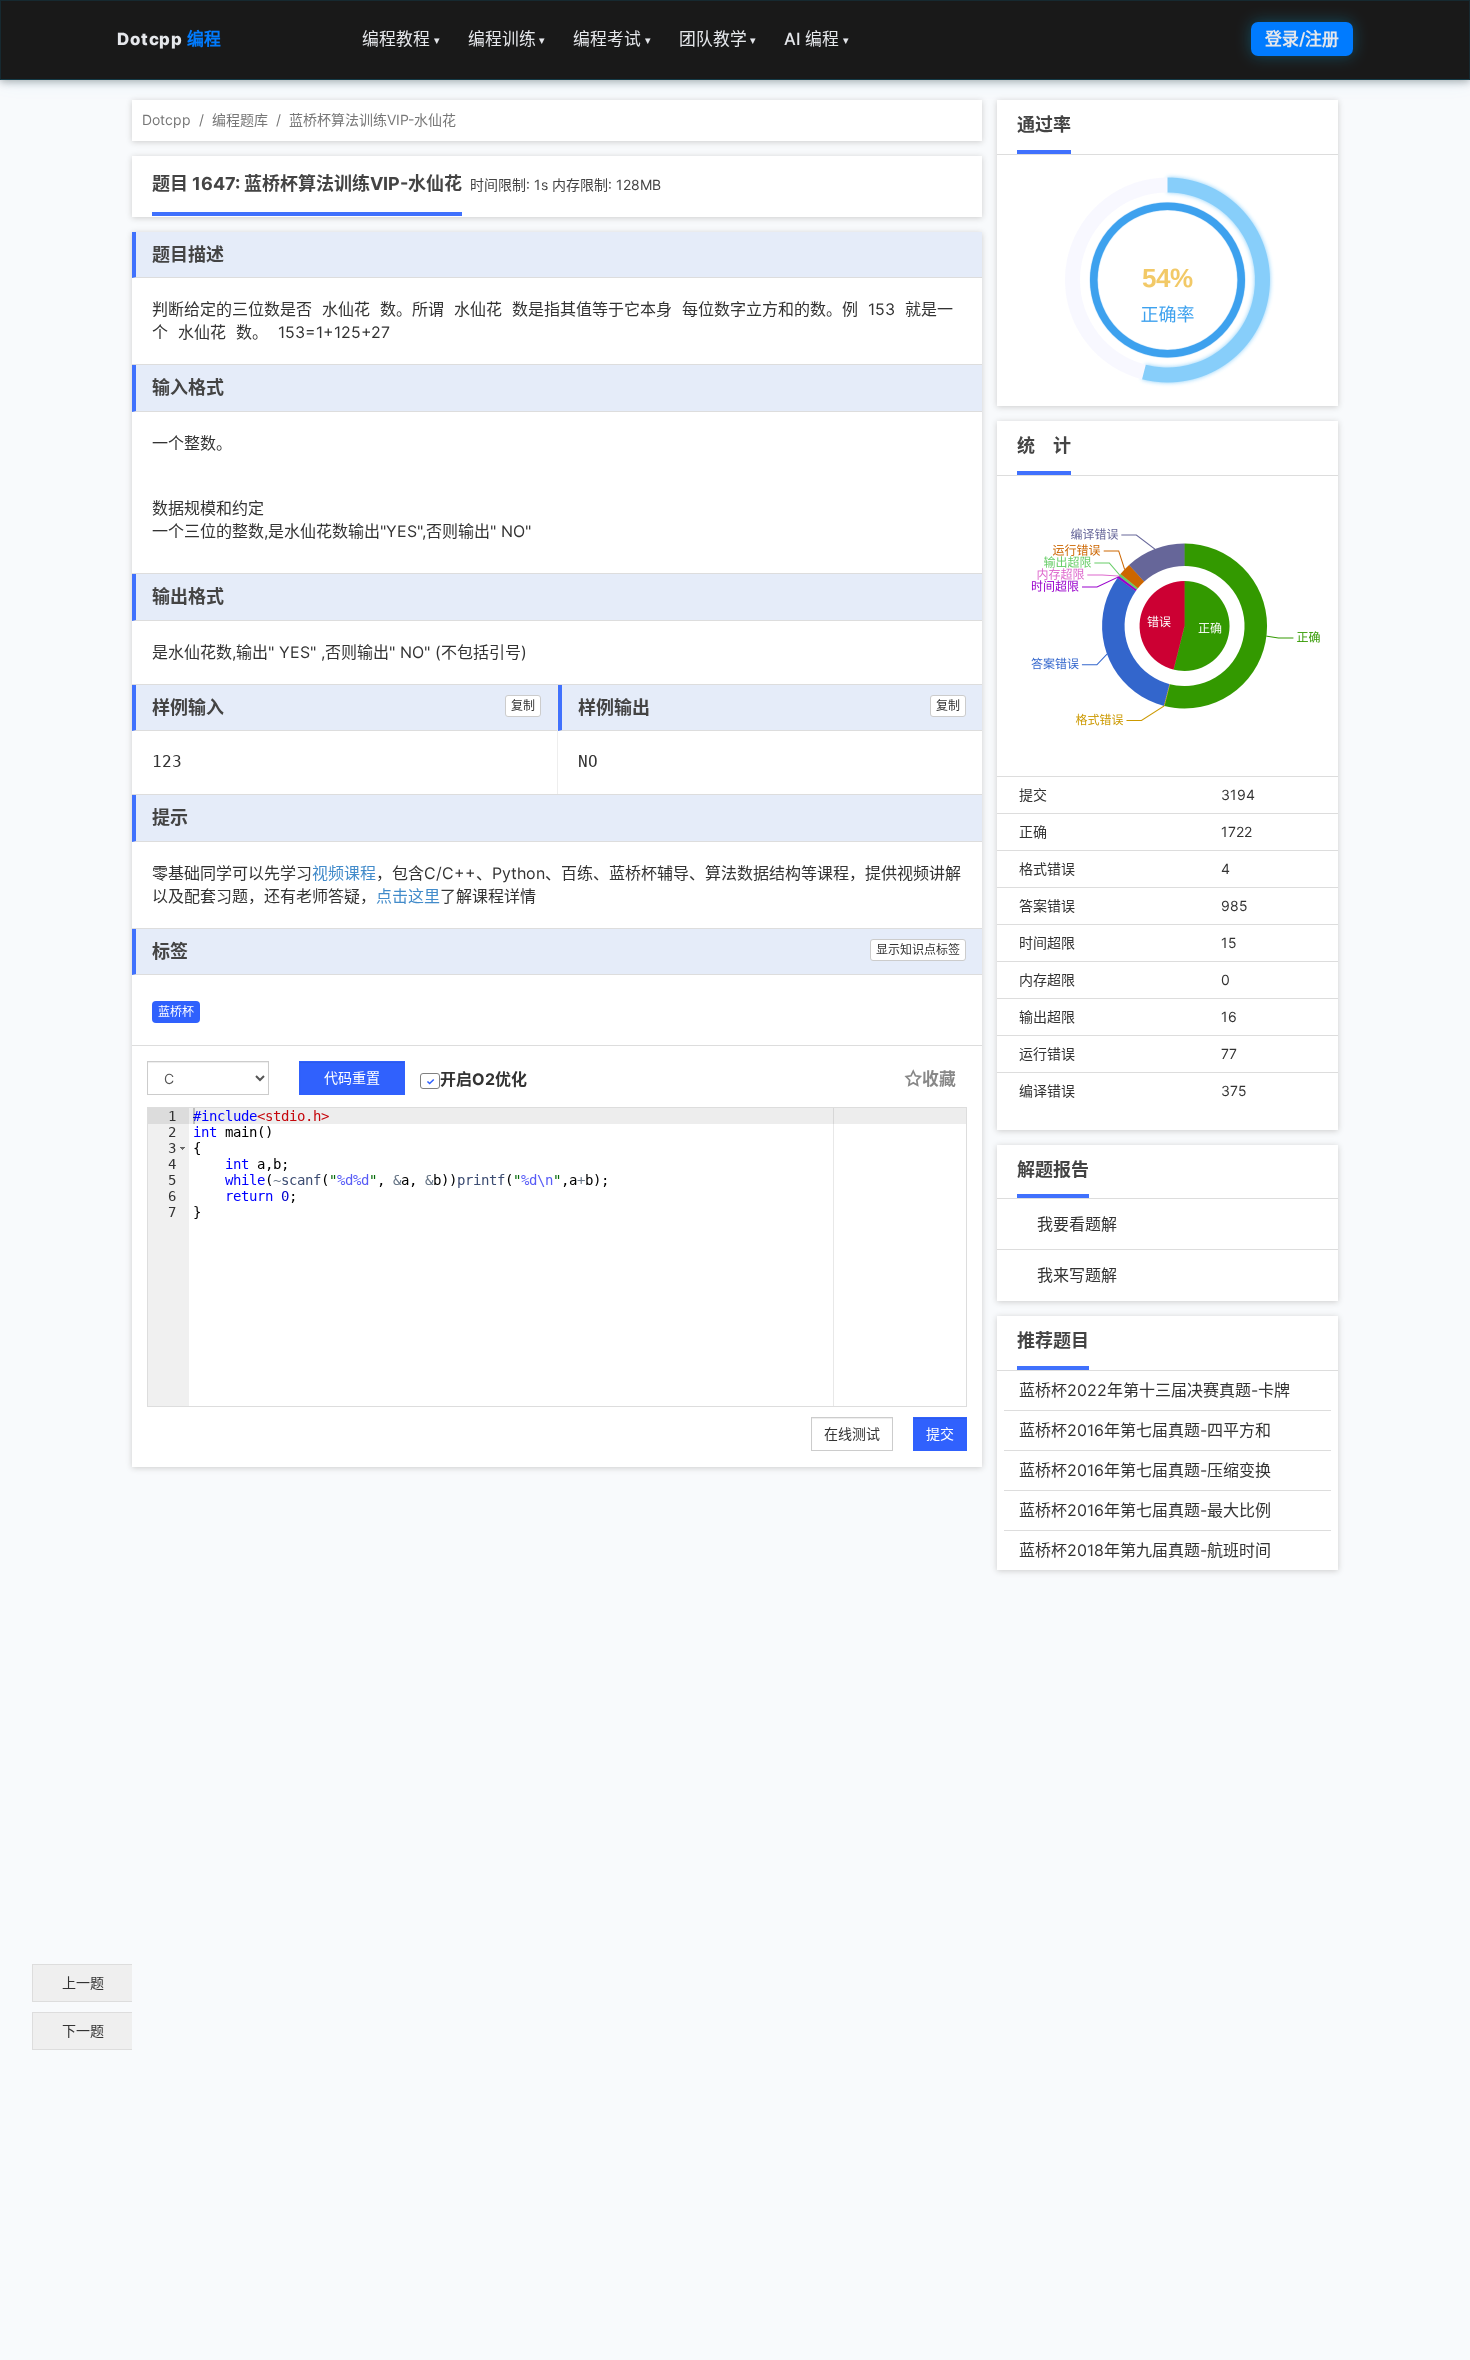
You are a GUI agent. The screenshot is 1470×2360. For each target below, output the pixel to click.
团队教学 (718, 39)
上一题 (83, 1982)
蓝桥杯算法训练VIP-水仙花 (372, 119)
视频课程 (344, 873)
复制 (523, 705)
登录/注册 (1302, 39)
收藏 (939, 1079)
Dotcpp (169, 39)
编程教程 (401, 39)
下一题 (83, 2030)
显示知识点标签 (918, 949)
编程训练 (507, 39)
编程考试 (612, 39)
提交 (940, 1433)
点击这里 (408, 896)
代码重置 (352, 1077)
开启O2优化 (483, 1079)
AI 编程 (816, 39)
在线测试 (852, 1433)
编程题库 (240, 119)
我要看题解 (1077, 1224)
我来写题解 (1077, 1275)
